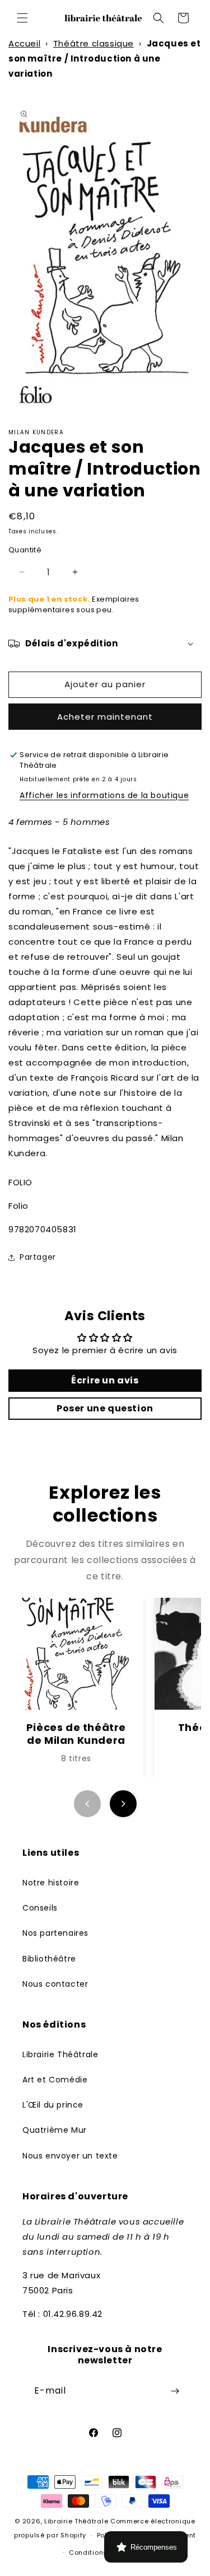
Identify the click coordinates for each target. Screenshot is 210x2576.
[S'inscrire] (175, 2391)
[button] (22, 18)
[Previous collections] (87, 1804)
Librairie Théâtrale (60, 2054)
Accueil (24, 43)
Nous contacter (55, 1984)
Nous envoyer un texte (70, 2156)
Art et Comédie (55, 2080)
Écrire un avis (105, 1380)
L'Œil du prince (53, 2105)
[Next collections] (123, 1804)
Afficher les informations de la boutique (104, 795)
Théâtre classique (94, 43)
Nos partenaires (55, 1933)
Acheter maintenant (105, 717)
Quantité (25, 550)
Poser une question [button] (105, 1408)
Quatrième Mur (55, 2130)
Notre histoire (51, 1883)
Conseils (40, 1908)
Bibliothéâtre (49, 1959)
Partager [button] (38, 1257)
